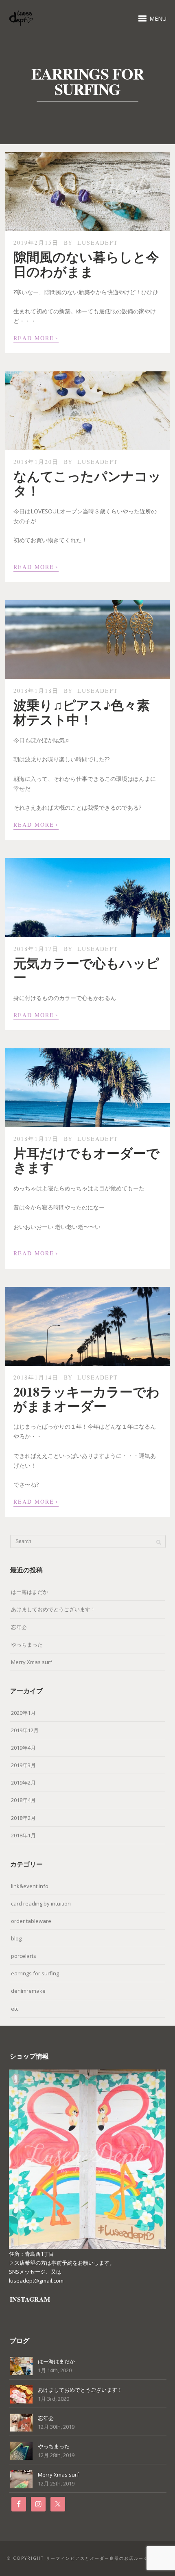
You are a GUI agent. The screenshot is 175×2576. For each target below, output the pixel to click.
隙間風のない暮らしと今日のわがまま (86, 264)
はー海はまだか (30, 1592)
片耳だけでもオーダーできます (86, 1160)
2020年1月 (23, 1713)
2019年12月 (25, 1730)
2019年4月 (23, 1748)
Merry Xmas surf (32, 1662)
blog (16, 1938)
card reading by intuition (41, 1903)
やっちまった (27, 1645)
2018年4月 (23, 1800)
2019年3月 (23, 1765)
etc (15, 2009)
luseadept (98, 243)
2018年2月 (23, 1818)
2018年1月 (23, 1835)
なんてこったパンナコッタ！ (87, 483)
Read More (36, 337)
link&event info (30, 1886)
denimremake (28, 1991)
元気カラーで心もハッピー (86, 970)
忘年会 (19, 1627)
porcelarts (24, 1956)
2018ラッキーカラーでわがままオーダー (86, 1399)
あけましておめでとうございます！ (53, 1609)
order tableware (31, 1921)
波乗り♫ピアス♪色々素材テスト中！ (82, 712)
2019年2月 (23, 1783)
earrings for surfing (35, 1973)
